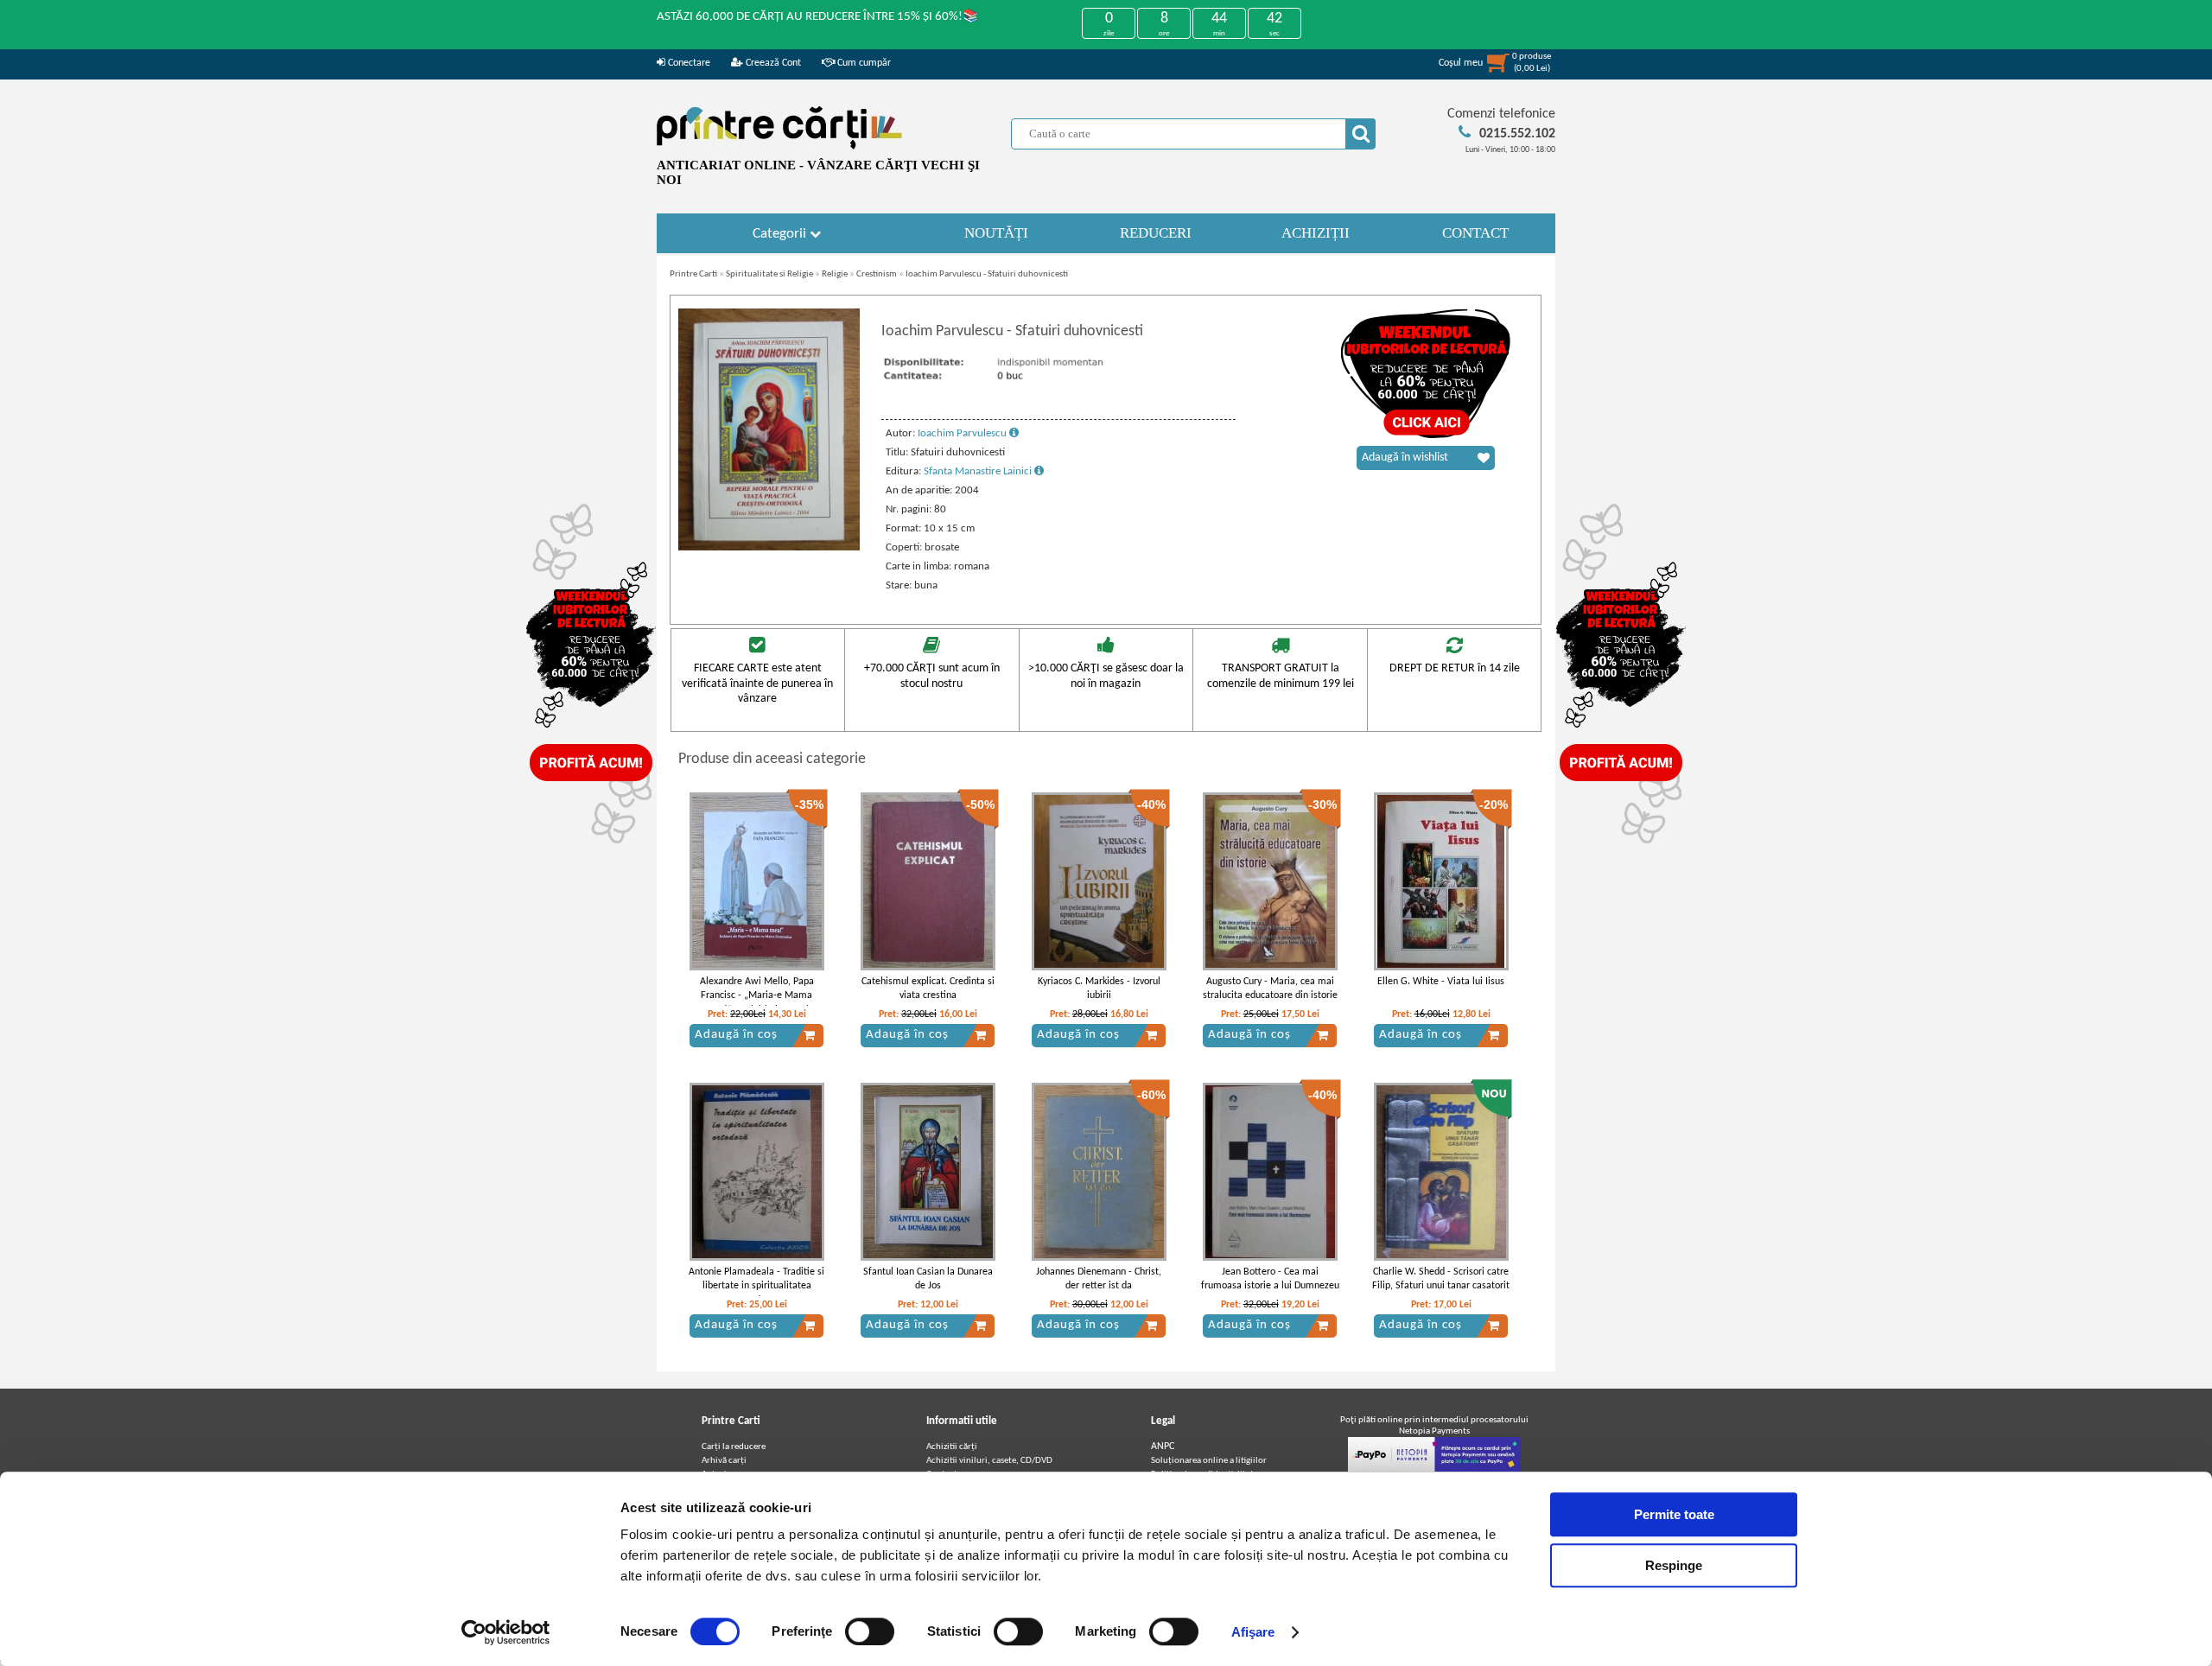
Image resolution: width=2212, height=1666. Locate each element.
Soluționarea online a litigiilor (1209, 1461)
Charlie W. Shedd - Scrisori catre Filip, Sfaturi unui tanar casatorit (1441, 1279)
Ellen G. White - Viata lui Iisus (1441, 982)
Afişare (1253, 1632)
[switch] (870, 1631)
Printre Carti (693, 274)
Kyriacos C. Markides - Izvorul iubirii (1099, 989)
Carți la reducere (734, 1447)
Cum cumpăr (863, 63)
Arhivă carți (724, 1461)
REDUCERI (1156, 233)
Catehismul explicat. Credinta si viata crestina (928, 989)
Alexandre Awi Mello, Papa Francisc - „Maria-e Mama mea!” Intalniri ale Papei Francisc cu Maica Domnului (756, 1003)
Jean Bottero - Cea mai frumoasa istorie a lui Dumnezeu (1270, 1279)
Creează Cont (772, 63)
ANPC (1163, 1447)
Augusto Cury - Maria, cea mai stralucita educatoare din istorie (1270, 989)
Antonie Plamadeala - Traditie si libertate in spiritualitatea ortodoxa (756, 1287)
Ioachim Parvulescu (963, 433)
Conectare (688, 63)
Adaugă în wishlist (1405, 458)
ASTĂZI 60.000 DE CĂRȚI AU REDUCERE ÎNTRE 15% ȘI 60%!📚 (818, 17)
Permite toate (1674, 1514)
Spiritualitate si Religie (769, 274)
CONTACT (1475, 233)
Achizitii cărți (952, 1447)
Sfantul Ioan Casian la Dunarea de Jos (928, 1279)
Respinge (1674, 1565)
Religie (835, 274)
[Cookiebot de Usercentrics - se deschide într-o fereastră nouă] (506, 1632)
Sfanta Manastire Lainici (979, 471)
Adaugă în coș (736, 1035)
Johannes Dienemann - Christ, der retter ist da (1099, 1279)
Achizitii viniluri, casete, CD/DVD (989, 1461)
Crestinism (877, 274)
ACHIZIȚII (1316, 233)
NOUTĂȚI (996, 233)
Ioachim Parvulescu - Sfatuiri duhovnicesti (987, 274)
